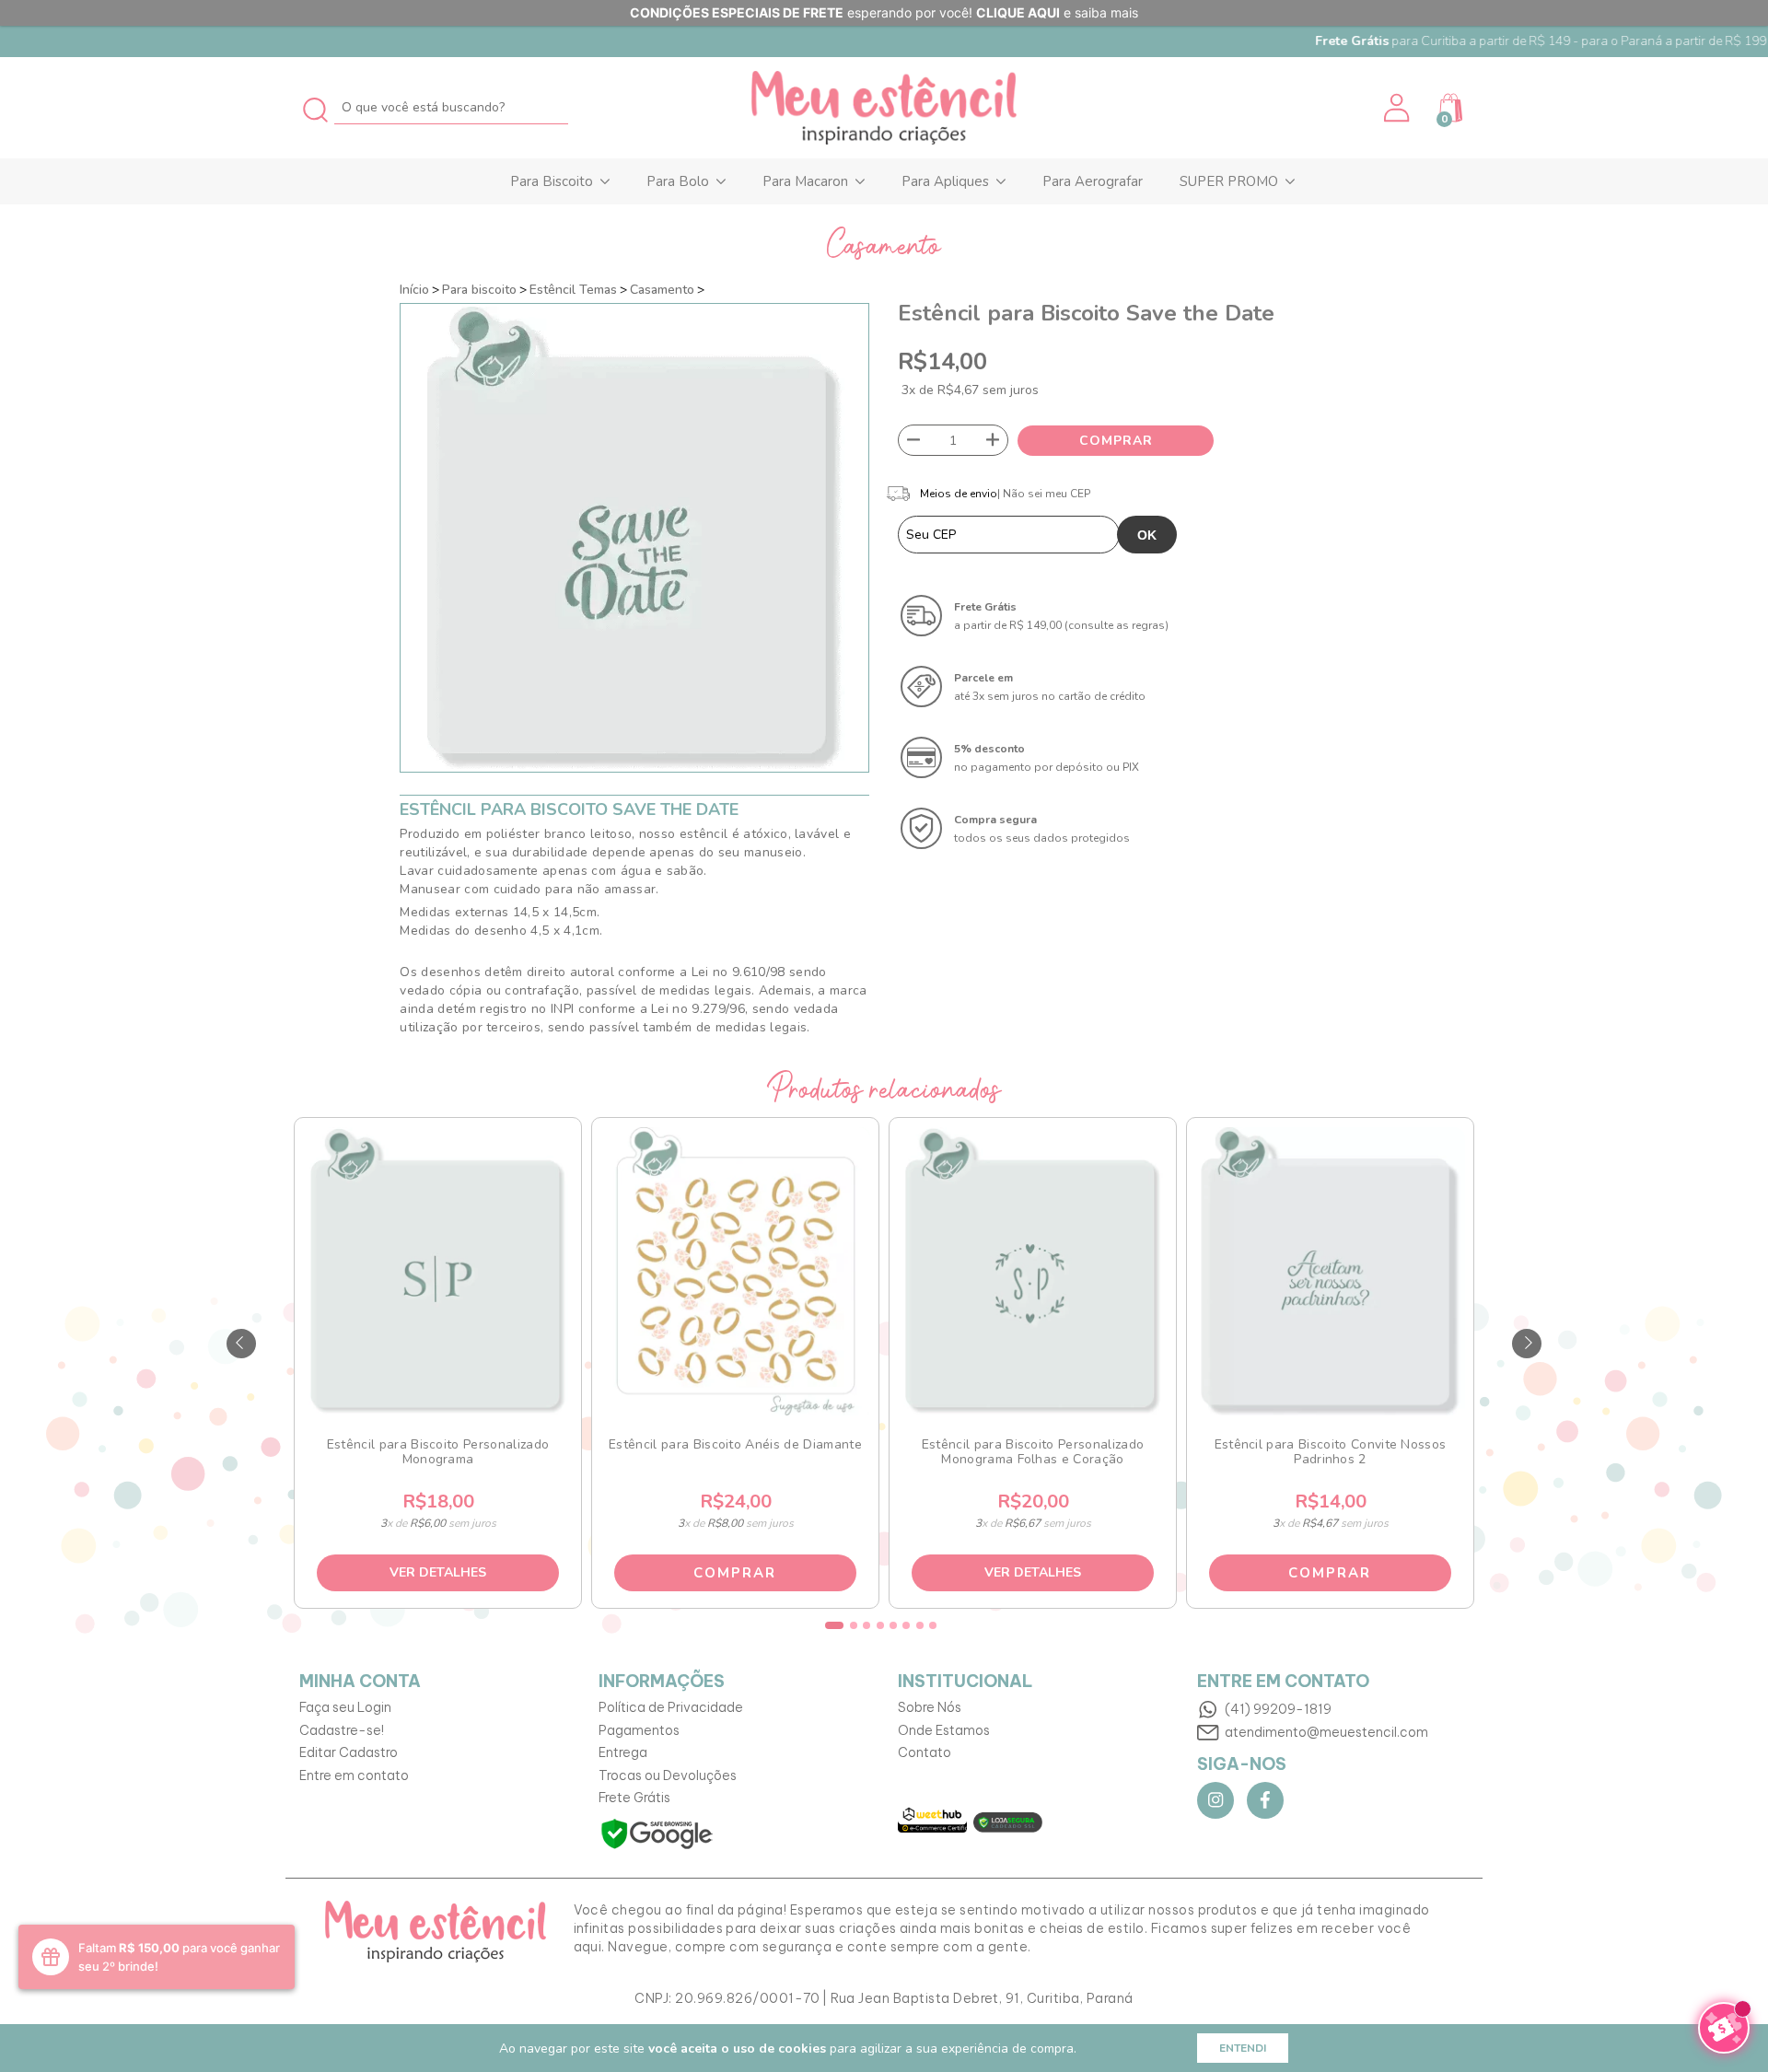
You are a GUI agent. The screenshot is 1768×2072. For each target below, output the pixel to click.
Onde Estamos (944, 1730)
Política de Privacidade (671, 1707)
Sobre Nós (930, 1707)
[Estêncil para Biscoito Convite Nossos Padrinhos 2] (1330, 1271)
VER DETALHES (438, 1572)
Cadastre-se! (342, 1730)
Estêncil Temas (573, 290)
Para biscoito (479, 290)
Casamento (662, 290)
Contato (925, 1752)
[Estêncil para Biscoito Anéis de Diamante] (735, 1271)
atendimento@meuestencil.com (1326, 1732)
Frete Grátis (634, 1798)
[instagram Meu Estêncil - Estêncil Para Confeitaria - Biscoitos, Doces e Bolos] (1215, 1800)
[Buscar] (316, 107)
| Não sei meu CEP (1044, 494)
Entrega (623, 1752)
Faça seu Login (345, 1707)
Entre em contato (354, 1775)
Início (414, 290)
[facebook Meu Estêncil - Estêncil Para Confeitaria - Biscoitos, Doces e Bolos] (1265, 1800)
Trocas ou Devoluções (668, 1775)
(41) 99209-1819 (1278, 1709)
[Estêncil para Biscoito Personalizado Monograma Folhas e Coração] (1032, 1271)
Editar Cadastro (349, 1752)
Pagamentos (639, 1730)
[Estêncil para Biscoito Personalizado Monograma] (437, 1271)
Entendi (1243, 2048)
